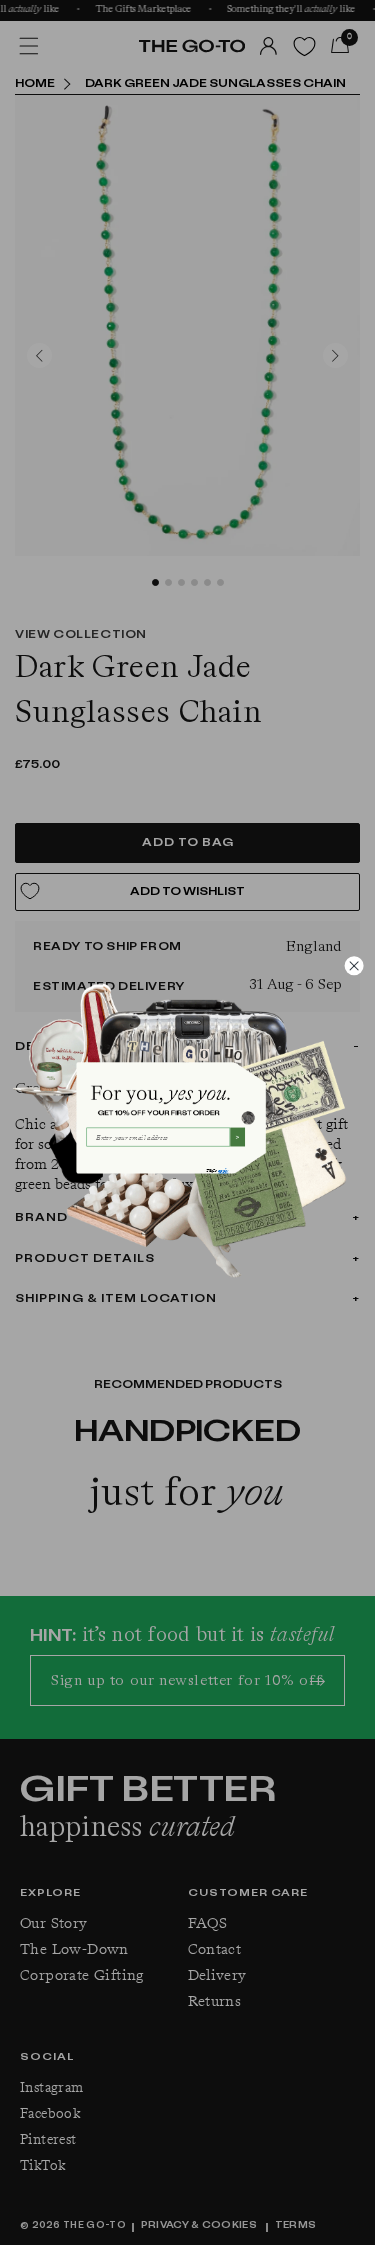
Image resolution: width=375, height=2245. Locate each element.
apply (223, 1170)
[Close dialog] (354, 965)
